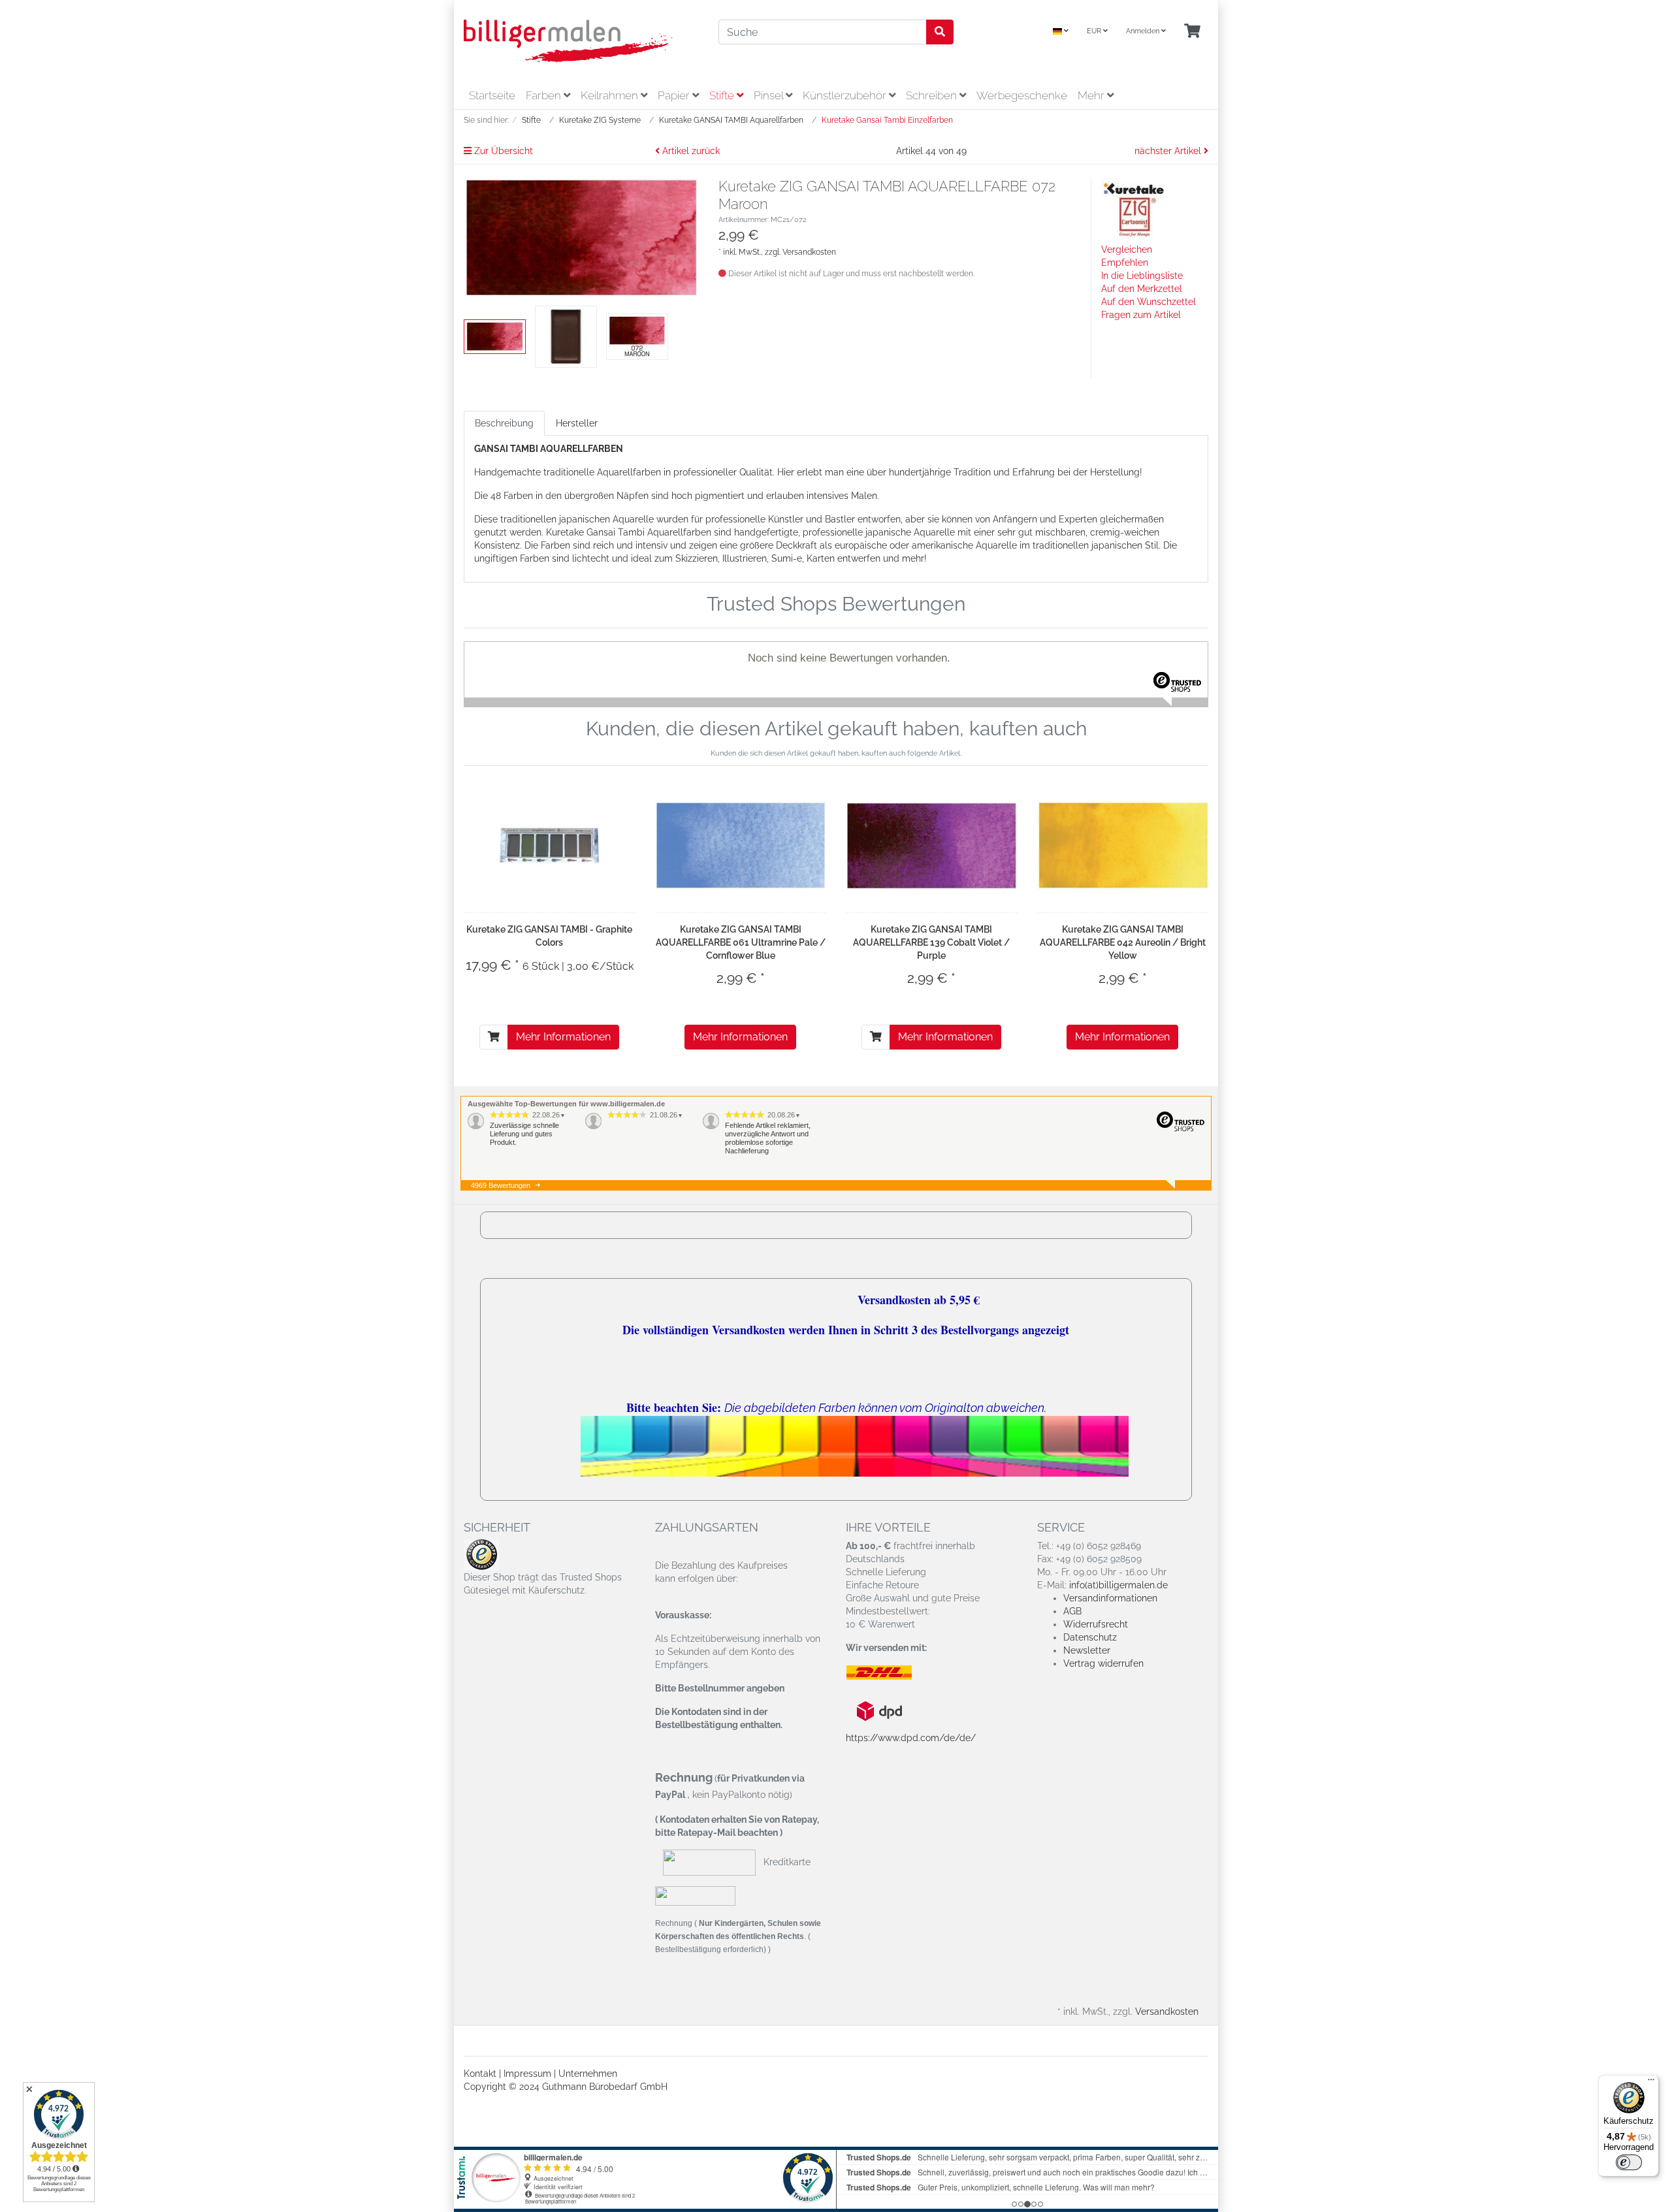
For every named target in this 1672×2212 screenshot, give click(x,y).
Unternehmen (588, 2074)
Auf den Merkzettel (1142, 289)
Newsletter (1087, 1650)
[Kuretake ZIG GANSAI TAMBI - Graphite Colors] (549, 846)
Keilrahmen (611, 95)
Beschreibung (504, 423)
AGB (1072, 1611)
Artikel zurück (690, 151)
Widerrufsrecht (1096, 1624)
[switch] (1629, 2162)
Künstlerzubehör (846, 95)
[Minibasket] (1192, 32)
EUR (1095, 31)
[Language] (1061, 32)
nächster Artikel (1169, 151)
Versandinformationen (1110, 1598)
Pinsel (770, 95)
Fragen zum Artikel (1141, 315)
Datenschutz (1090, 1637)
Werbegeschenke (1022, 95)
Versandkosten (809, 252)
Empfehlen (1125, 263)
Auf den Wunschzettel (1149, 302)
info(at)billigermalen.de (1118, 1585)
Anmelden (1144, 31)
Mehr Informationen (563, 1037)
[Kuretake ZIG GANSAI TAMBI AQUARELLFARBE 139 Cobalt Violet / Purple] (932, 845)
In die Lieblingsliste (1142, 276)
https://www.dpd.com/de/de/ (911, 1738)
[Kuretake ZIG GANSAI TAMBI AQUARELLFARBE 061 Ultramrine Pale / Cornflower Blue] (741, 845)
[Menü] (1651, 2083)
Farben (545, 95)
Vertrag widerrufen (1103, 1663)
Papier (675, 95)
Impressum (527, 2074)
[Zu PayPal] (695, 1895)
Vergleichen (1127, 249)
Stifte (723, 95)
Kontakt (480, 2074)
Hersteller (577, 423)
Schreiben (933, 95)
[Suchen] (940, 32)
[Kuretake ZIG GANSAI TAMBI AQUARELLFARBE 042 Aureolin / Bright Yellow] (1123, 845)
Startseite (492, 95)
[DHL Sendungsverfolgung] (890, 1673)
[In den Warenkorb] (494, 1037)
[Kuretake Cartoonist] (1134, 210)
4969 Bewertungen (501, 1185)
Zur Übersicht (502, 151)
